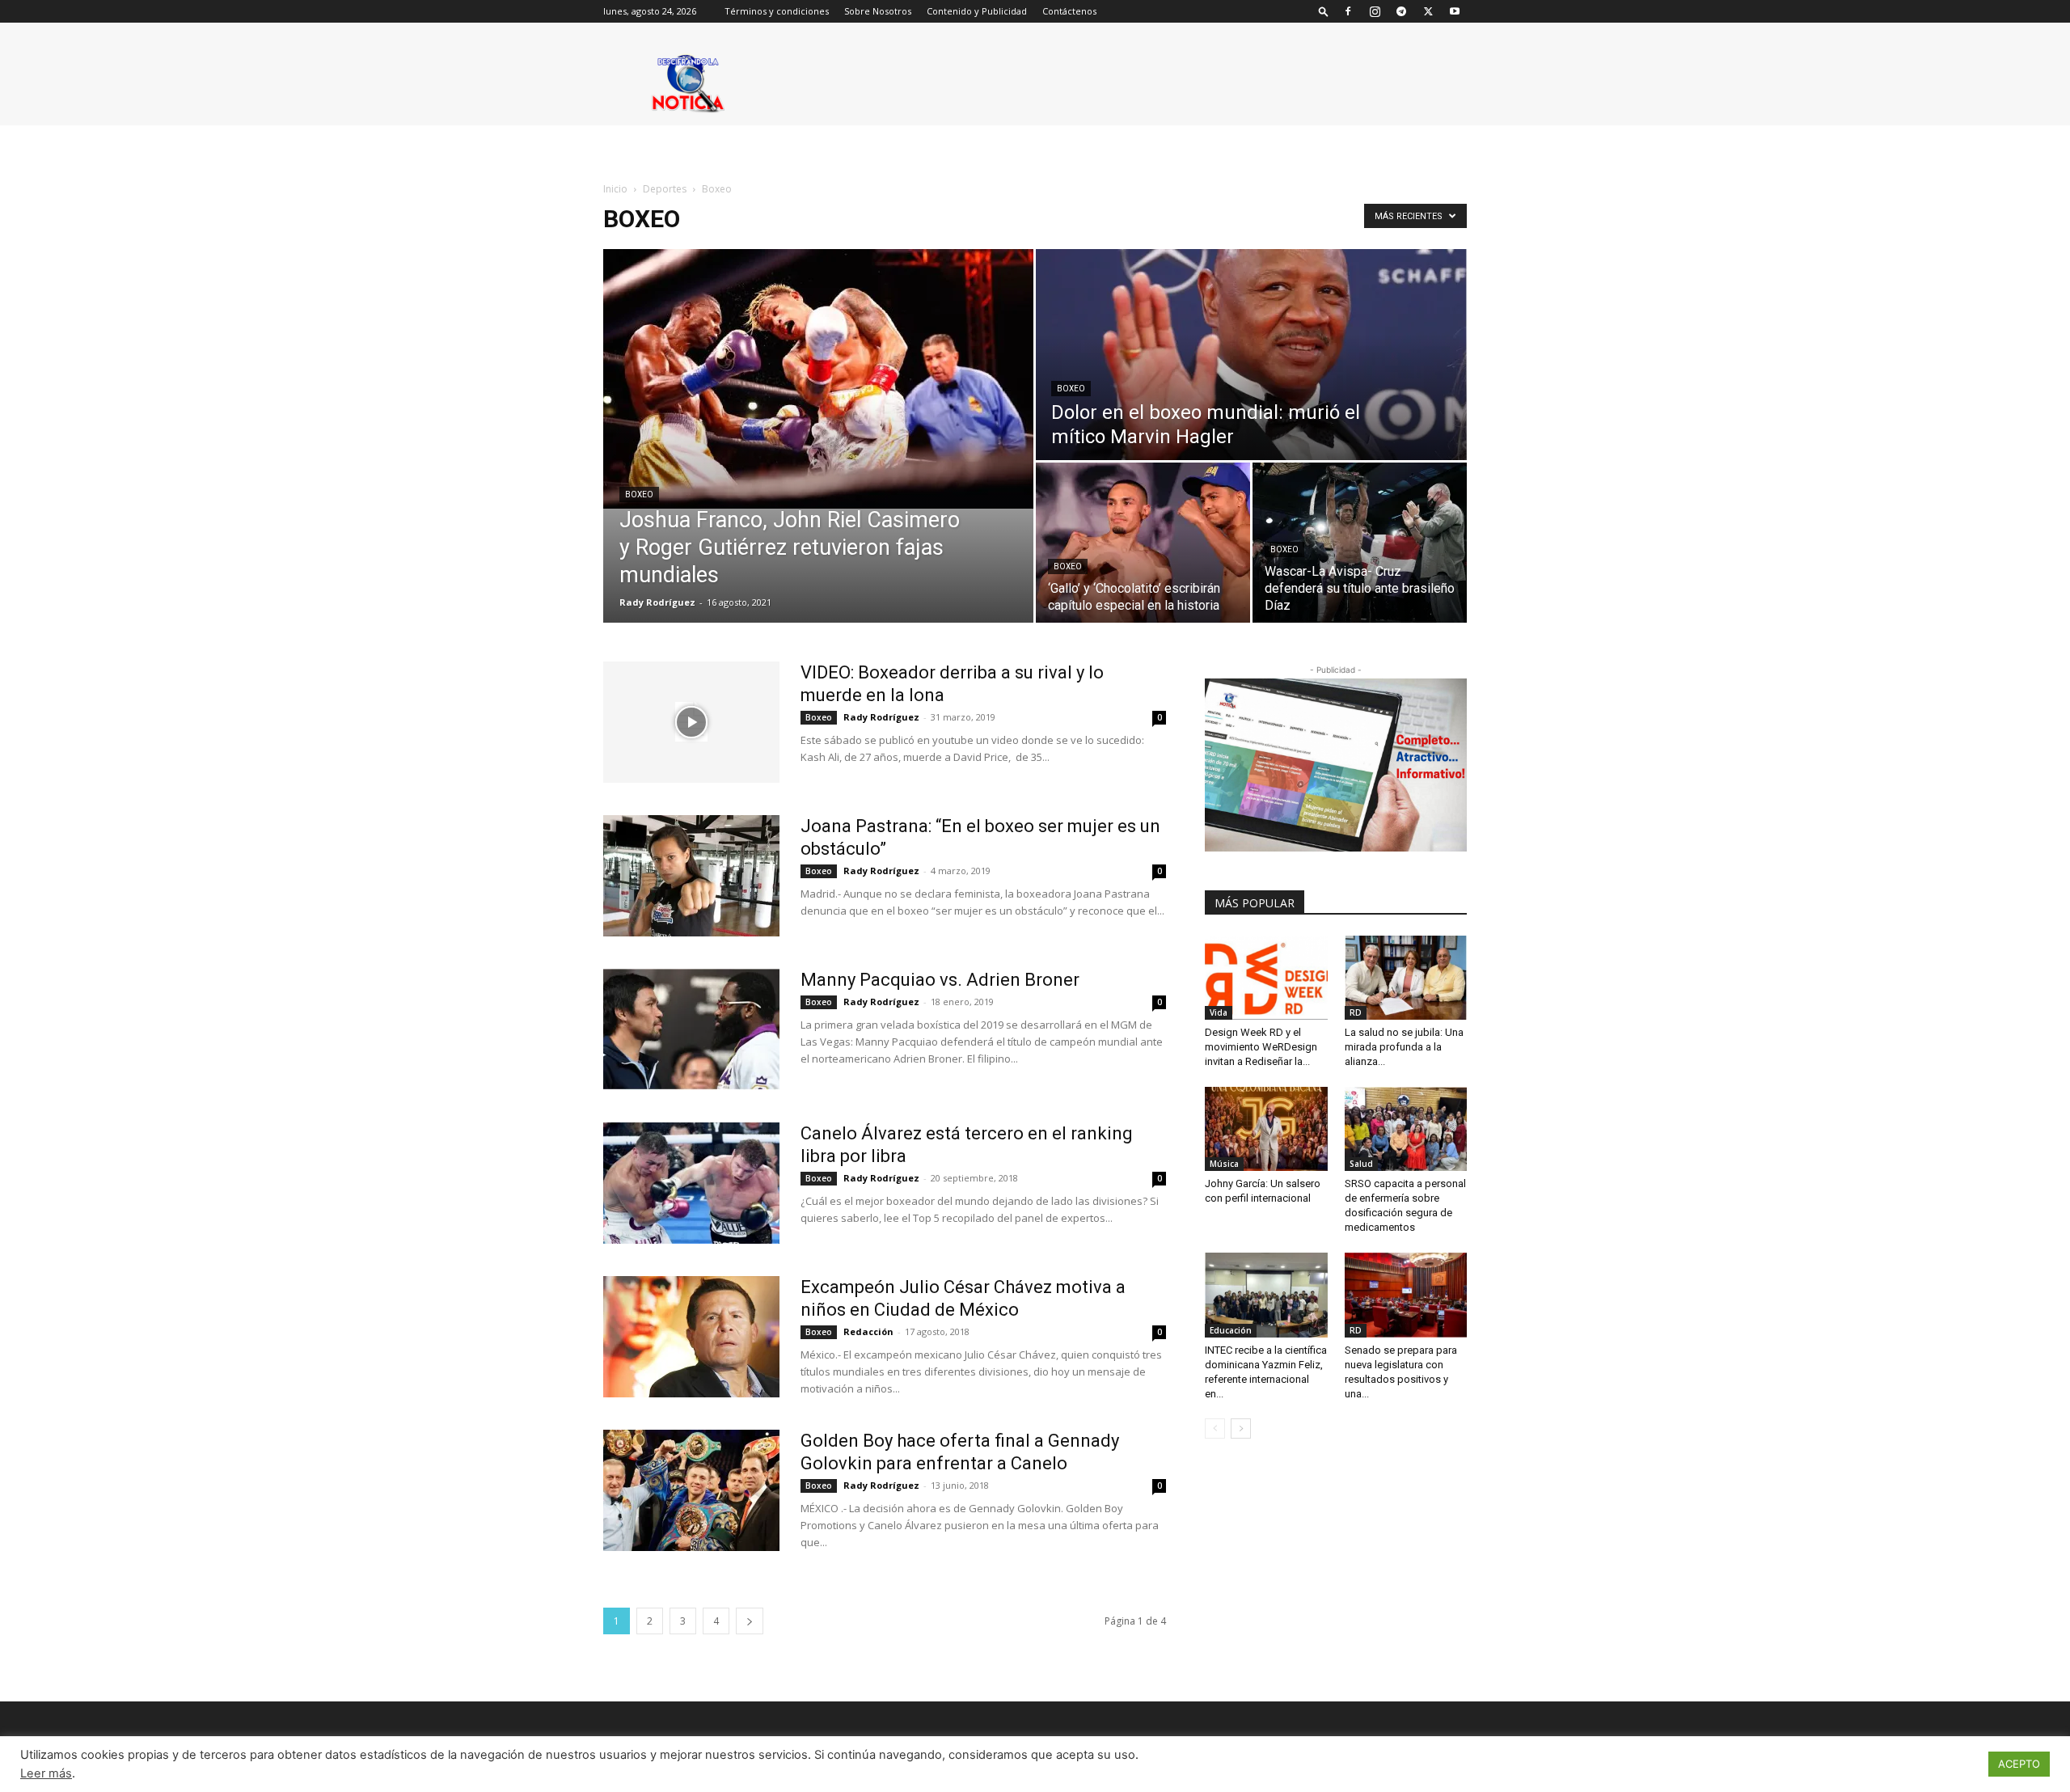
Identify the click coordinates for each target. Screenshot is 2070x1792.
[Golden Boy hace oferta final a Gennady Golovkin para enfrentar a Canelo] (691, 1490)
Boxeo (639, 494)
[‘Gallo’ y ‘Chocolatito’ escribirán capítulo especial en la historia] (1143, 543)
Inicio (615, 189)
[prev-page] (1215, 1429)
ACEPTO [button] (2019, 1764)
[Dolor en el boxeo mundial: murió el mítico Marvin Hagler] (1251, 355)
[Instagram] (1375, 11)
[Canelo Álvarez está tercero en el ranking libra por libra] (691, 1183)
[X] (1428, 11)
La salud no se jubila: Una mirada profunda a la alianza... (1404, 1047)
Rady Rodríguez (657, 602)
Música (1224, 1164)
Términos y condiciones (777, 11)
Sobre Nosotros (878, 11)
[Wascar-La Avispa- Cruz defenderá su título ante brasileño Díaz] (1360, 543)
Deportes (665, 189)
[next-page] (750, 1621)
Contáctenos (1069, 11)
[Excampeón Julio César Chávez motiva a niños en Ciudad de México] (691, 1337)
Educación (1231, 1330)
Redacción (868, 1331)
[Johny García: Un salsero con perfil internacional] (1266, 1129)
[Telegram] (1401, 11)
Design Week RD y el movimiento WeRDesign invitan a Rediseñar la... (1261, 1047)
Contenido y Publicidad (977, 11)
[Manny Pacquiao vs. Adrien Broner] (691, 1029)
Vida (1219, 1012)
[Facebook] (1348, 11)
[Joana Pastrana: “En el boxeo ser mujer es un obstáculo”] (691, 876)
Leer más (46, 1773)
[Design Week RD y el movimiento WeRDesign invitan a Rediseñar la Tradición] (1266, 978)
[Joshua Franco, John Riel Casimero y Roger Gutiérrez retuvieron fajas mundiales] (818, 379)
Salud (1361, 1164)
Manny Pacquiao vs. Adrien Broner (940, 980)
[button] (1324, 11)
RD (1356, 1012)
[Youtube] (1455, 11)
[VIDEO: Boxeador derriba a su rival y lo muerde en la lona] (691, 722)
